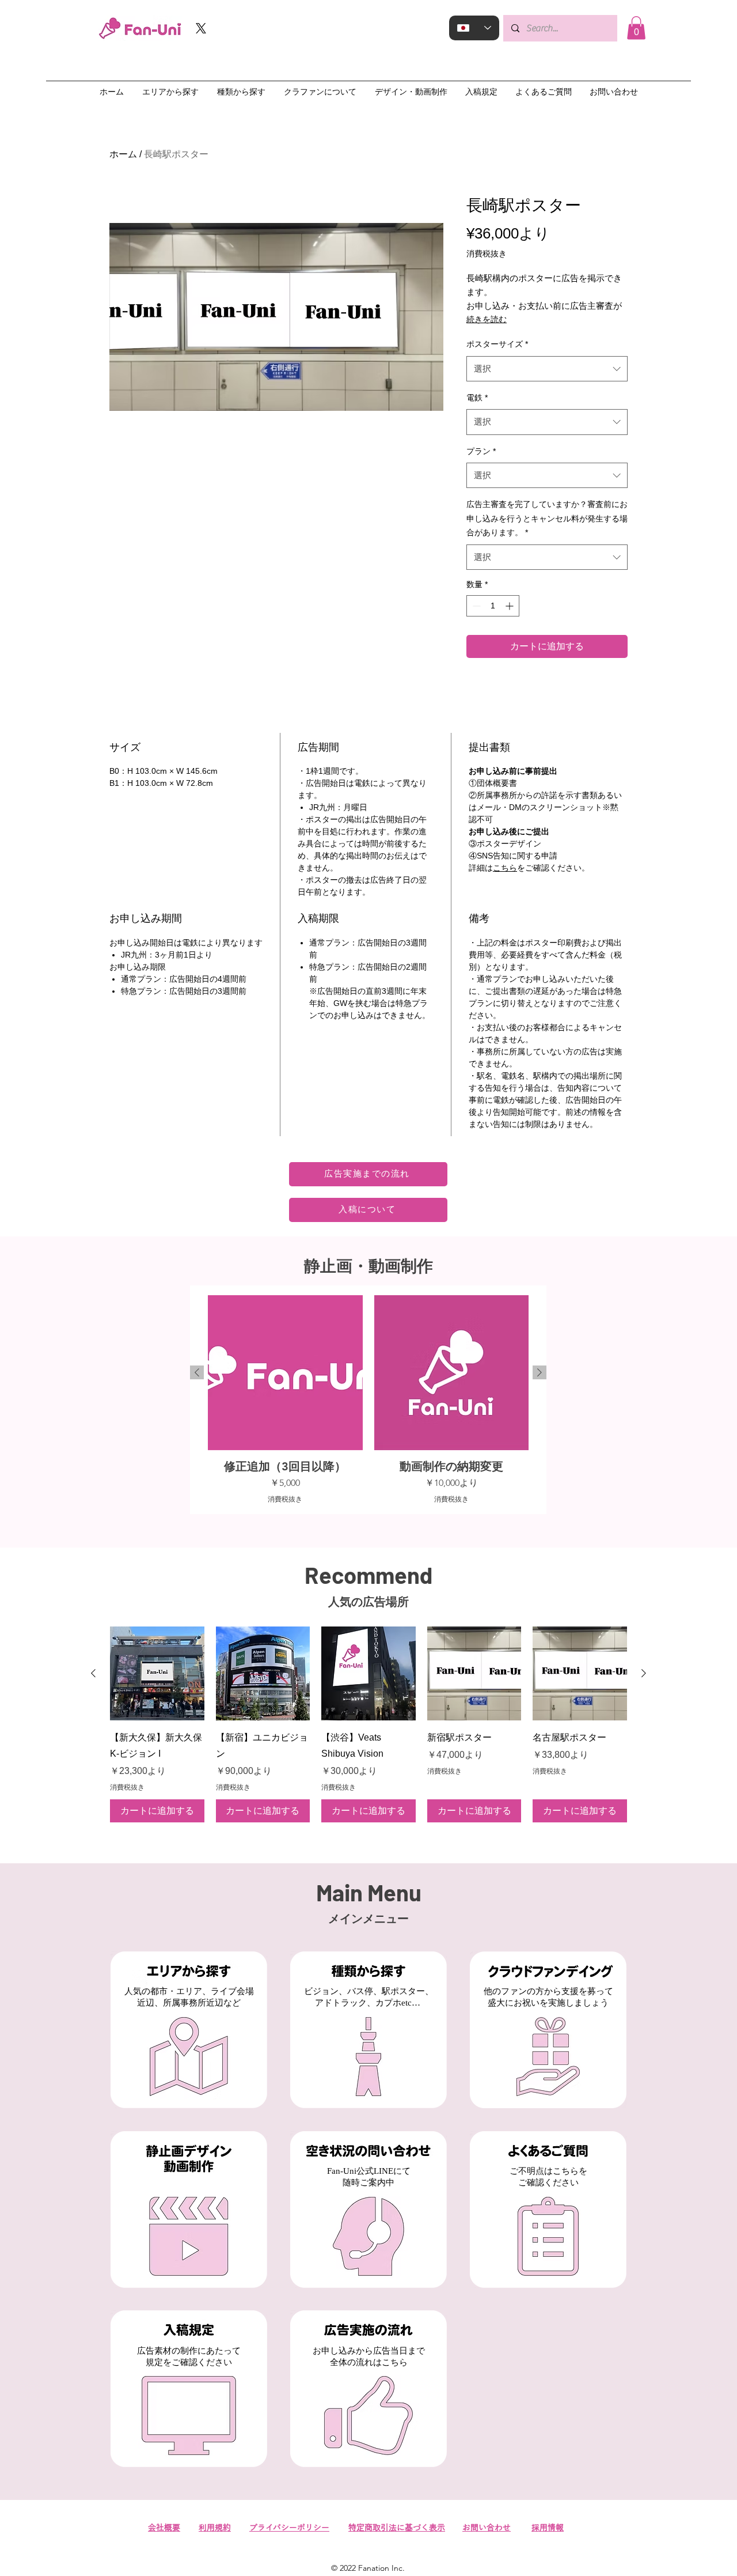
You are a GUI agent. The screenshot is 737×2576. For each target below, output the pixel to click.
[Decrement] (475, 606)
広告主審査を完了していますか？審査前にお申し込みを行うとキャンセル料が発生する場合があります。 (547, 518)
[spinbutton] (493, 606)
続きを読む (487, 319)
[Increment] (510, 606)
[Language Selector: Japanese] (474, 28)
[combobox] (547, 369)
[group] (368, 1399)
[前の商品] (197, 1372)
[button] (636, 28)
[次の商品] (540, 1372)
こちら (505, 868)
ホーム (123, 154)
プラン (481, 451)
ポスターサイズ (497, 344)
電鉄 (477, 398)
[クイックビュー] (157, 1674)
